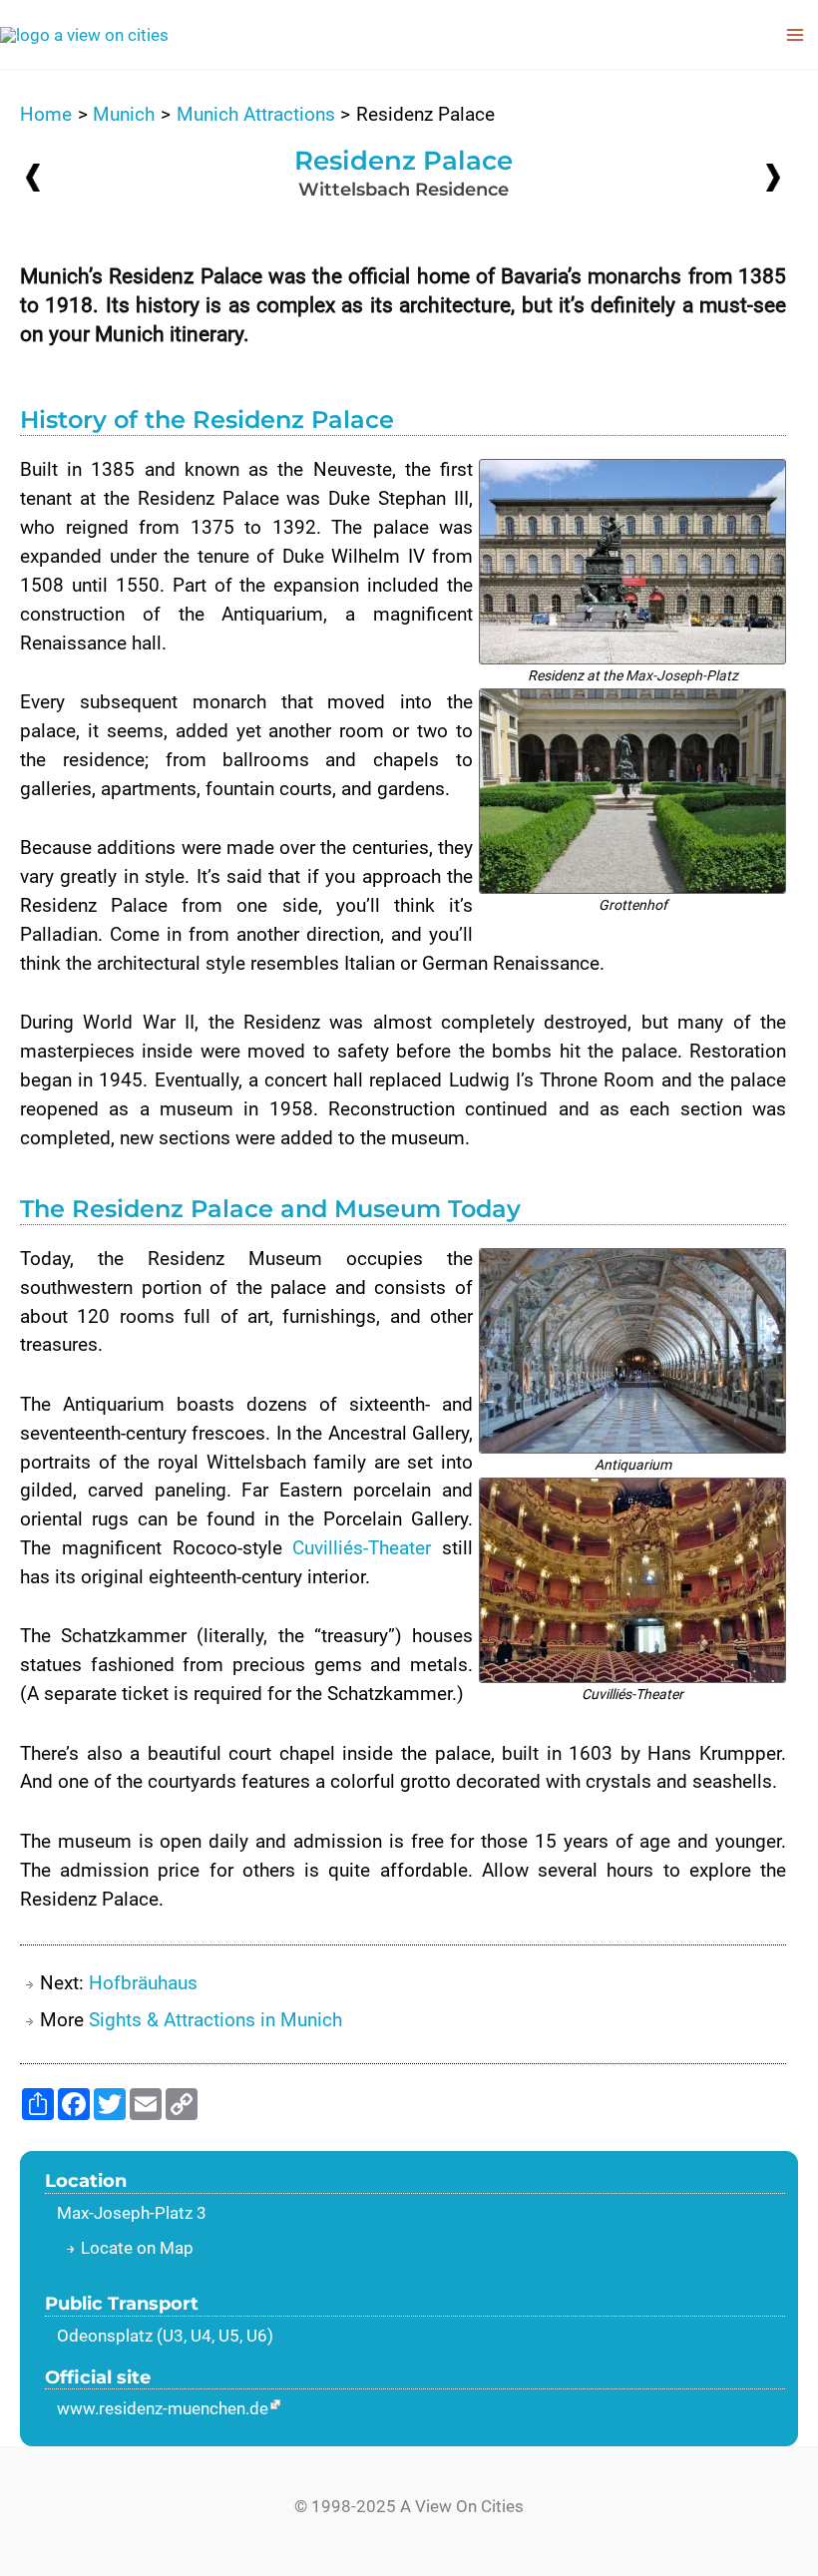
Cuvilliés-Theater (362, 1548)
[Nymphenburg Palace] (33, 177)
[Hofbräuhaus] (773, 176)
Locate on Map (137, 2248)
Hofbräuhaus (143, 1983)
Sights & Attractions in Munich (215, 2020)
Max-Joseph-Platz (682, 675)
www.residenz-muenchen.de (163, 2408)
